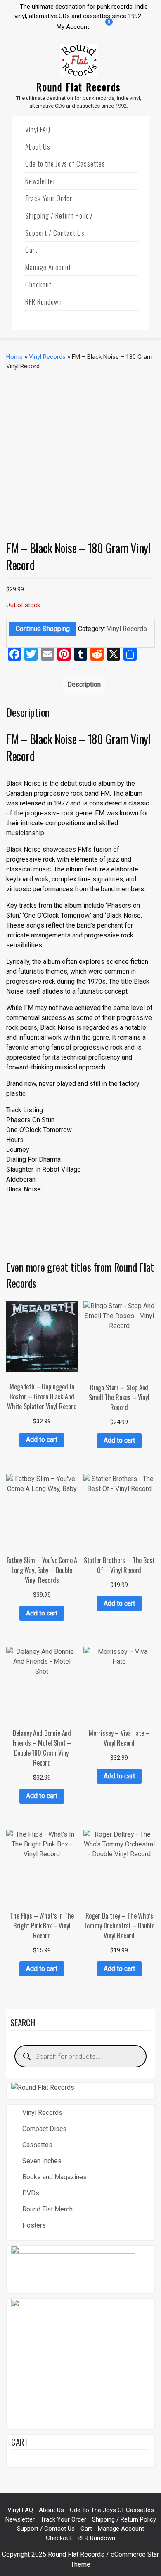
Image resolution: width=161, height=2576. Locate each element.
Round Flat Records (78, 87)
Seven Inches (42, 2161)
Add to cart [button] (42, 1440)
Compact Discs (44, 2129)
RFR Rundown (44, 302)
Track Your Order (49, 198)
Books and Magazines (54, 2177)
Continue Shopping (43, 629)
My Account (73, 27)
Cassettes (37, 2145)
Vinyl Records (47, 357)
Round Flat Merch (47, 2209)
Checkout (38, 284)
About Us (38, 147)
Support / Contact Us (55, 233)
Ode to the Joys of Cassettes (65, 164)
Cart (31, 250)
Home (14, 357)
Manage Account (48, 267)
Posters (34, 2225)
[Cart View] (103, 28)
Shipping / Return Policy (59, 215)
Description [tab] (84, 684)
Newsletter (40, 181)
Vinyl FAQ (38, 129)
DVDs (31, 2193)
